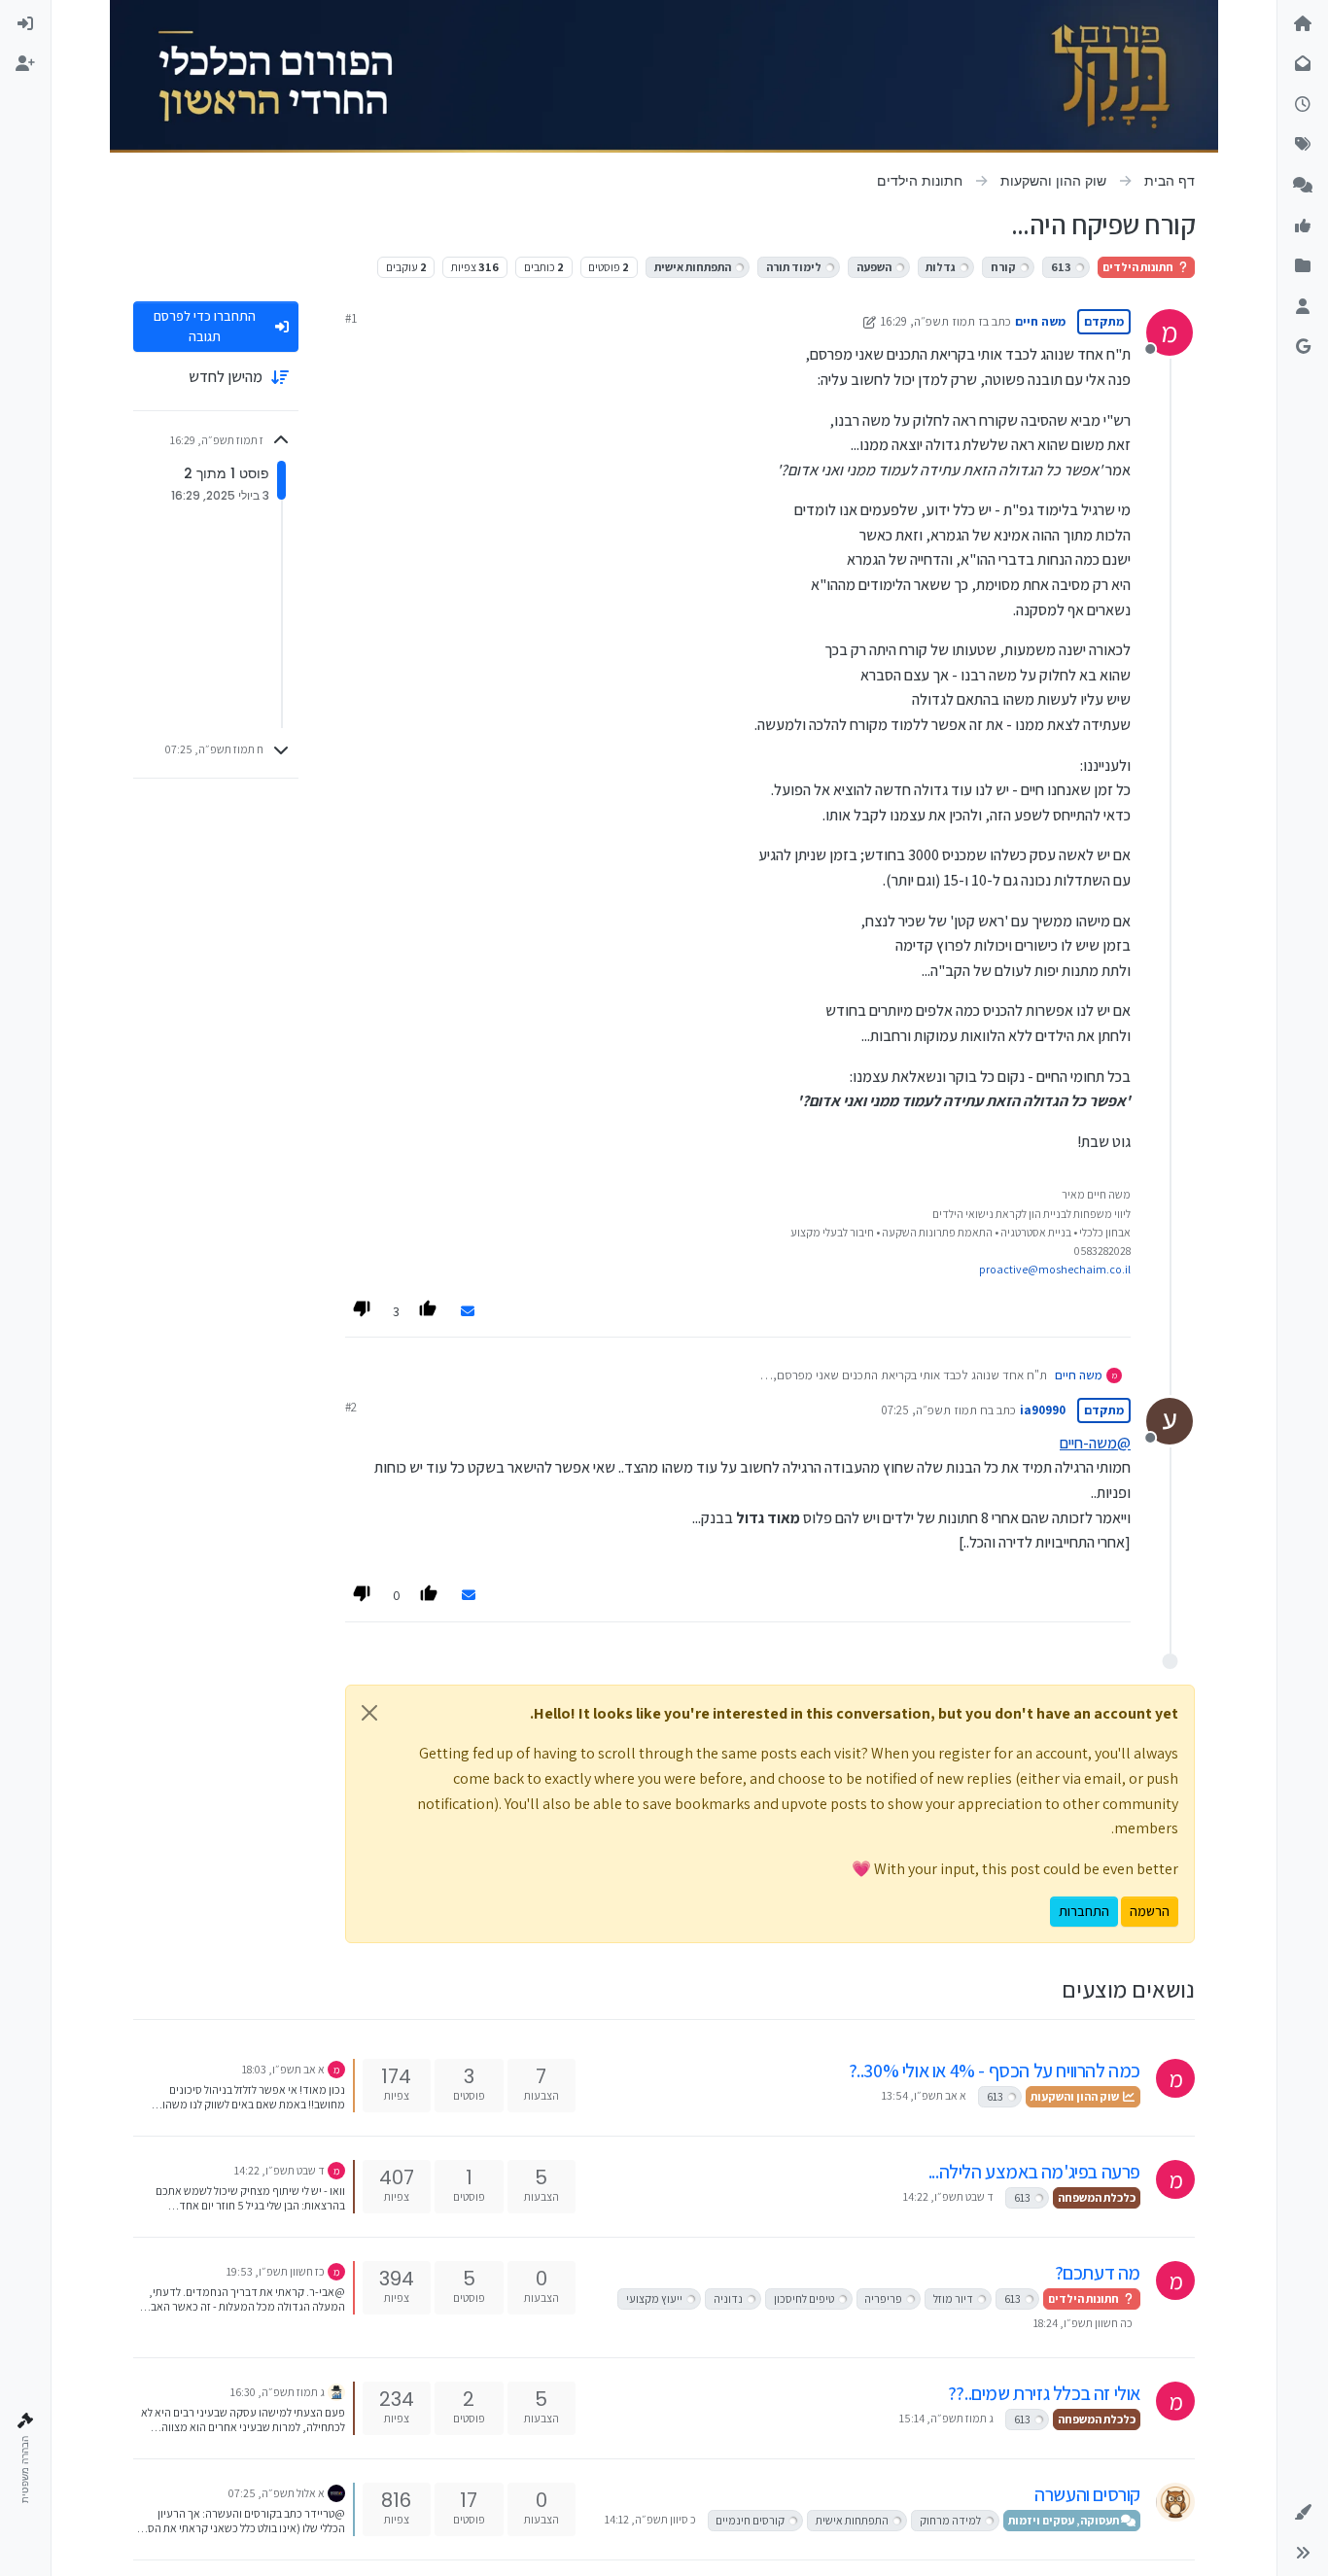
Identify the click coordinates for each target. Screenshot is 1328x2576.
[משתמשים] (1303, 307)
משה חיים (1040, 321)
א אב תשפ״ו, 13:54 (924, 2095)
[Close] (369, 1713)
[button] (1303, 2513)
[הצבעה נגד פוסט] (363, 1311)
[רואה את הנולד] (1175, 2502)
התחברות (1084, 1911)
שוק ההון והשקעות (1076, 2096)
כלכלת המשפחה (1097, 2197)
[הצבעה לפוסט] (430, 1311)
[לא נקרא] (1303, 65)
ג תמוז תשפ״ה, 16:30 (278, 2392)
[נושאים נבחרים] (1303, 226)
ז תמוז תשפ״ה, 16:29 (931, 321)
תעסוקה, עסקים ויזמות (1065, 2520)
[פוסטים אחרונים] (1303, 105)
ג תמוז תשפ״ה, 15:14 (946, 2418)
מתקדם (1104, 321)
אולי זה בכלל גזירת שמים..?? (1044, 2393)
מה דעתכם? (1098, 2273)
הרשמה (1150, 1911)
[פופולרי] (1303, 186)
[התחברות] (25, 24)
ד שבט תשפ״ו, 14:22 (948, 2196)
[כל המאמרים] (1303, 267)
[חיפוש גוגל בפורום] (1303, 348)
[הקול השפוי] (336, 2391)
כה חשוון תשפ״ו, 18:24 (1083, 2323)
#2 (351, 1407)
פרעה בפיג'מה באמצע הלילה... (1034, 2172)
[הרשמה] (25, 65)
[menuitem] (25, 24)
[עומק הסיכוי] (336, 2492)
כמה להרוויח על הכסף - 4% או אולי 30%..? (995, 2071)
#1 (351, 318)
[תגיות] (1303, 146)
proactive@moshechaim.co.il (1055, 1269)
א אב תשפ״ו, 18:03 (283, 2069)
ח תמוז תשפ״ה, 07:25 (934, 1410)
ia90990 (1043, 1410)
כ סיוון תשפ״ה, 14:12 (650, 2519)
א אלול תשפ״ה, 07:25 (277, 2493)
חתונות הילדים (1139, 267)
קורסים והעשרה (1087, 2494)
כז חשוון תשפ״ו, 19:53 (276, 2271)
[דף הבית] (1303, 24)
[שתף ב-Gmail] (468, 1312)
